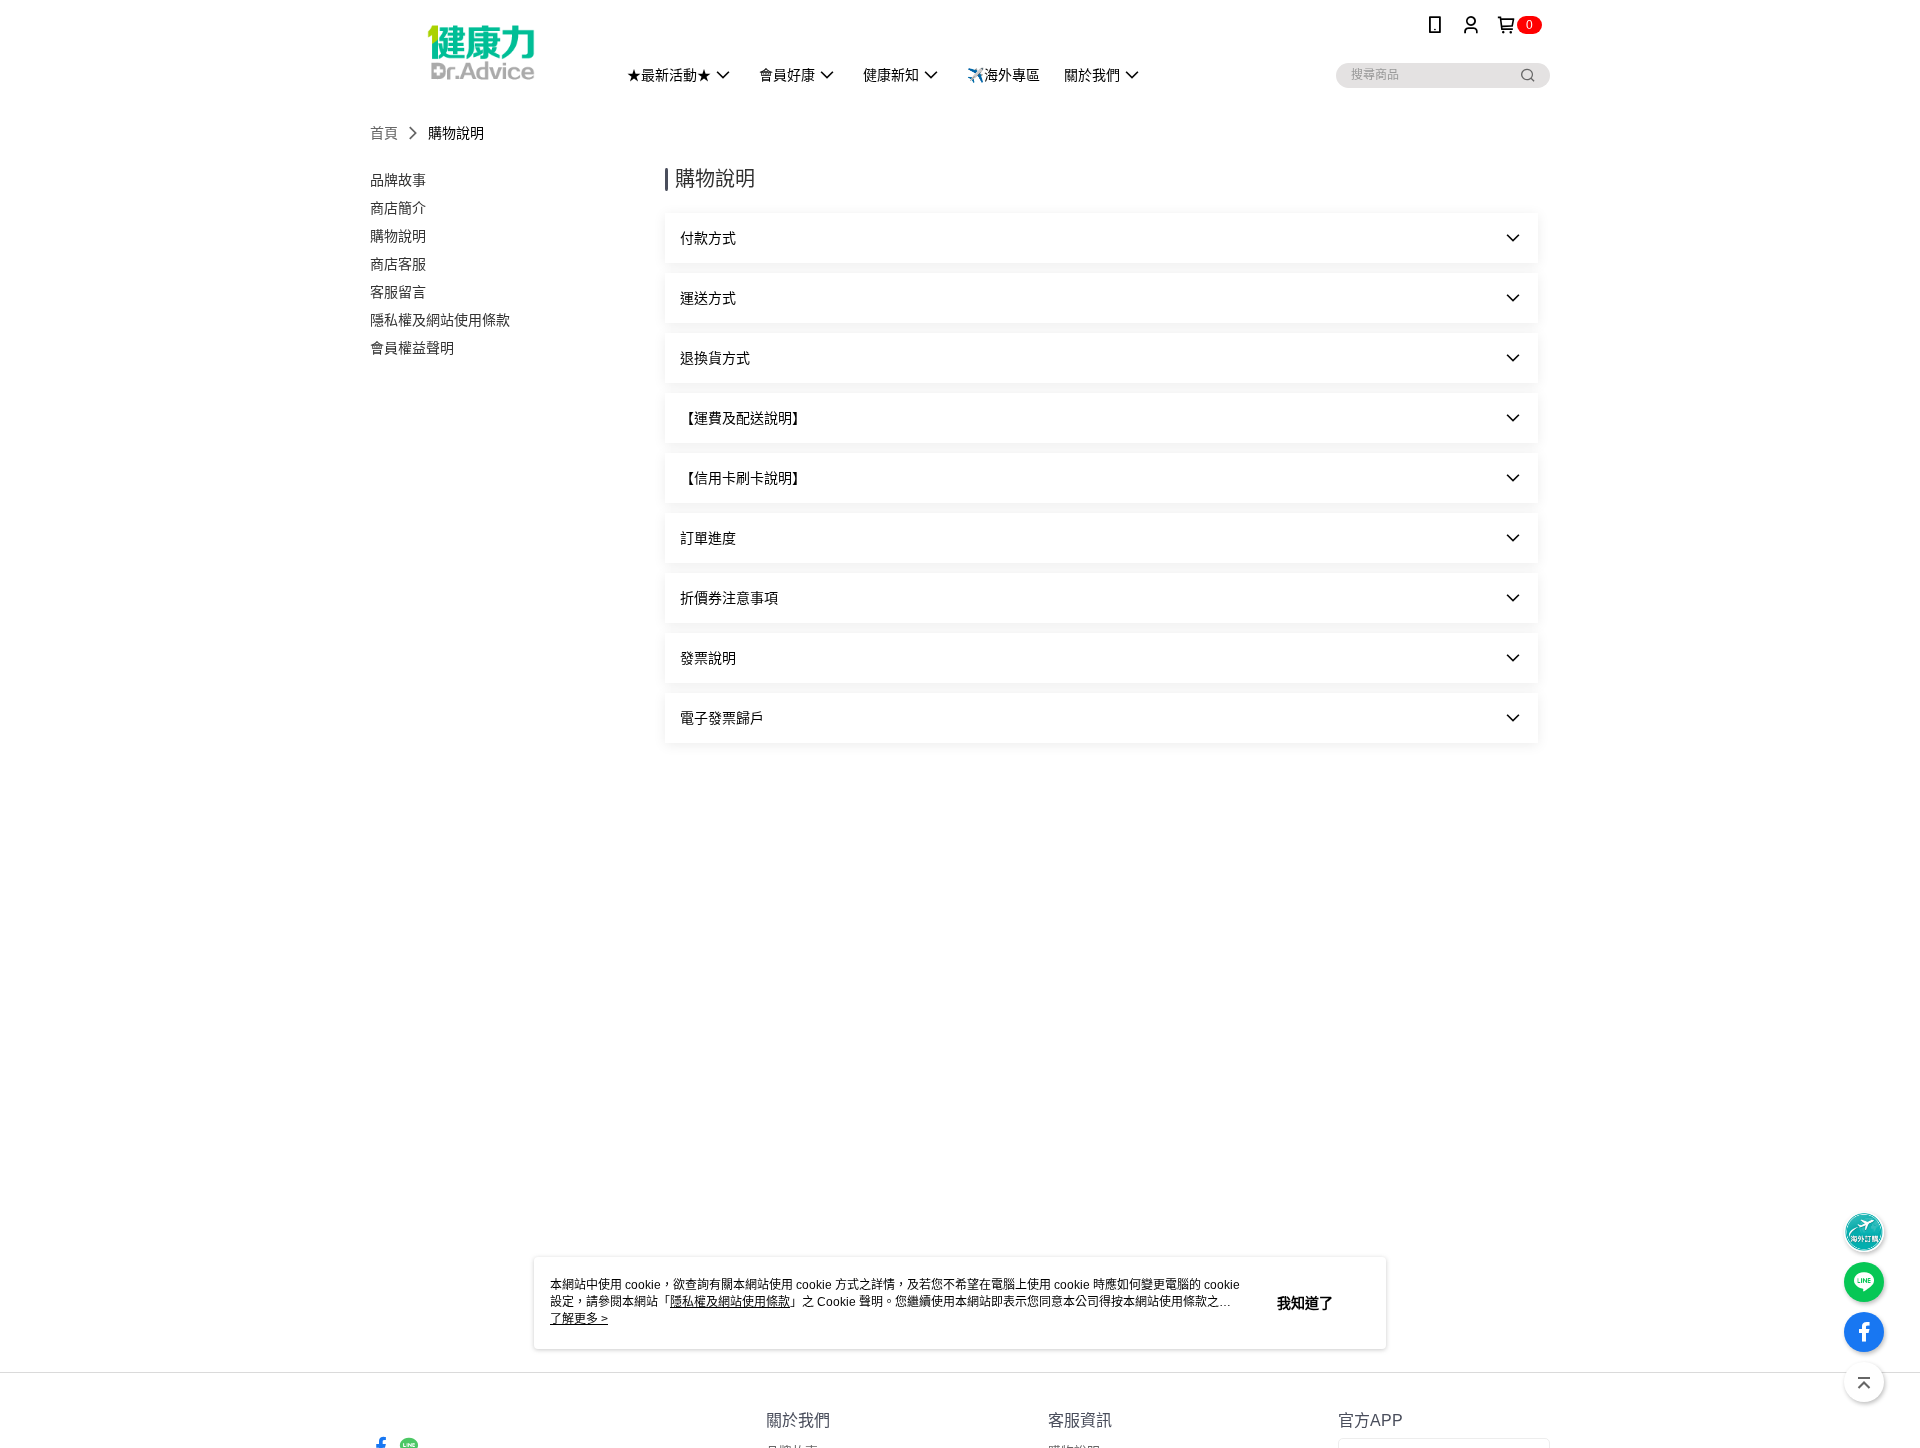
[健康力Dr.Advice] (481, 52)
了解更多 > (579, 1319)
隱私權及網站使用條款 (730, 1302)
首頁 (384, 133)
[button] (1101, 238)
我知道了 (1305, 1303)
